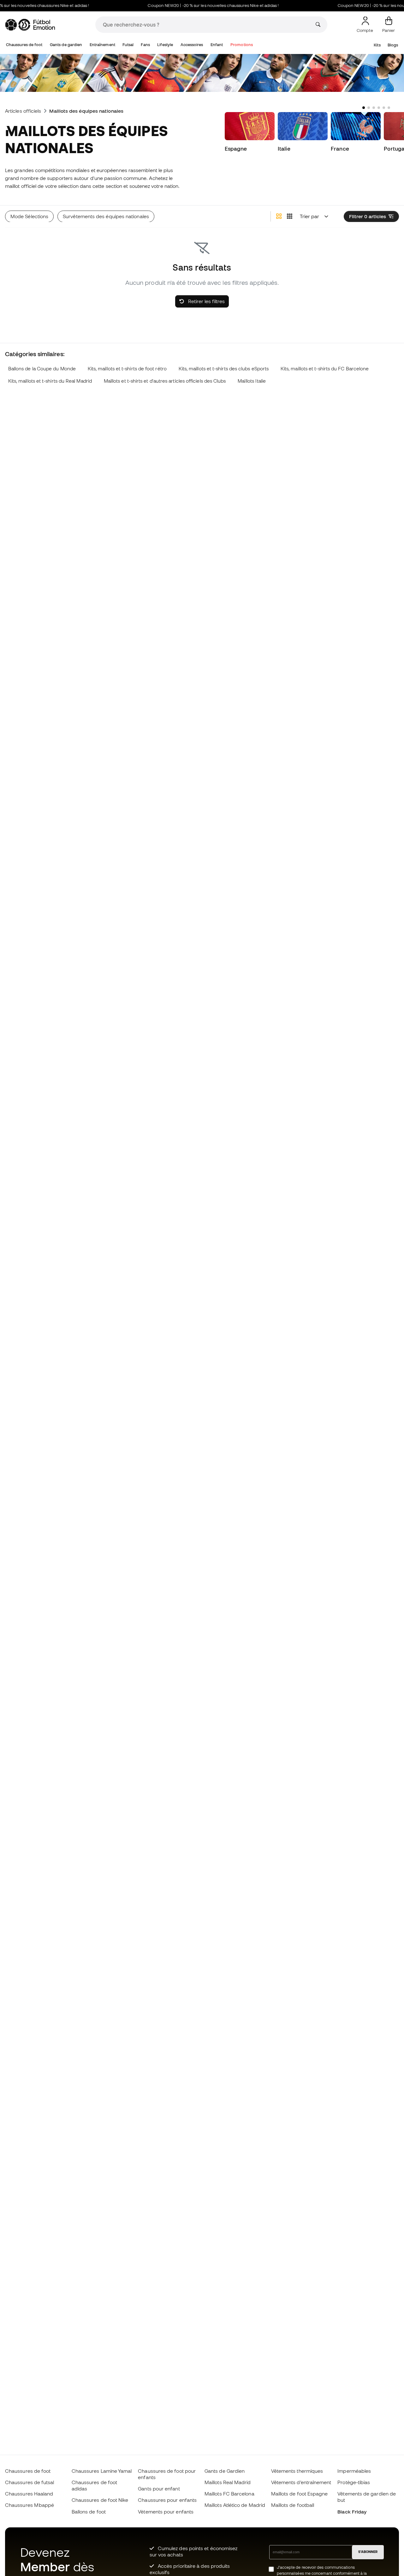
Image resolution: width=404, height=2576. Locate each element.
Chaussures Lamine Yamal (102, 2471)
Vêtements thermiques (297, 2471)
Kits (377, 45)
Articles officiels (23, 111)
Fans (145, 45)
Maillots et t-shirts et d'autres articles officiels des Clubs (165, 381)
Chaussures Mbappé (30, 2505)
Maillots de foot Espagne (300, 2494)
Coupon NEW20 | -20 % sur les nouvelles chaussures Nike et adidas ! (194, 6)
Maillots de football (293, 2505)
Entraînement (102, 45)
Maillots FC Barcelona (229, 2494)
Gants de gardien (66, 45)
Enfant (217, 45)
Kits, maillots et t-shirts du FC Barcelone (325, 369)
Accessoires (192, 45)
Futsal (128, 45)
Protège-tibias (354, 2482)
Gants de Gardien (225, 2471)
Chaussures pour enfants (167, 2500)
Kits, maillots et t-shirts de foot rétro (127, 369)
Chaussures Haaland (29, 2494)
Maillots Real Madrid (228, 2482)
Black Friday (352, 2512)
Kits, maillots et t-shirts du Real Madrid (50, 381)
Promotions (242, 45)
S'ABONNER (368, 2552)
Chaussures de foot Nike (100, 2500)
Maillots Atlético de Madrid (235, 2505)
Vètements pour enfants (166, 2512)
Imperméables (354, 2471)
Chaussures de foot (24, 45)
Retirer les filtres (206, 301)
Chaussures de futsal (30, 2482)
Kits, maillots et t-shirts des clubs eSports (224, 369)
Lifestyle (165, 45)
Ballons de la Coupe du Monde (42, 369)
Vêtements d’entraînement (301, 2482)
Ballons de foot (89, 2512)
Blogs (393, 45)
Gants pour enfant (159, 2489)
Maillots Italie (252, 381)
